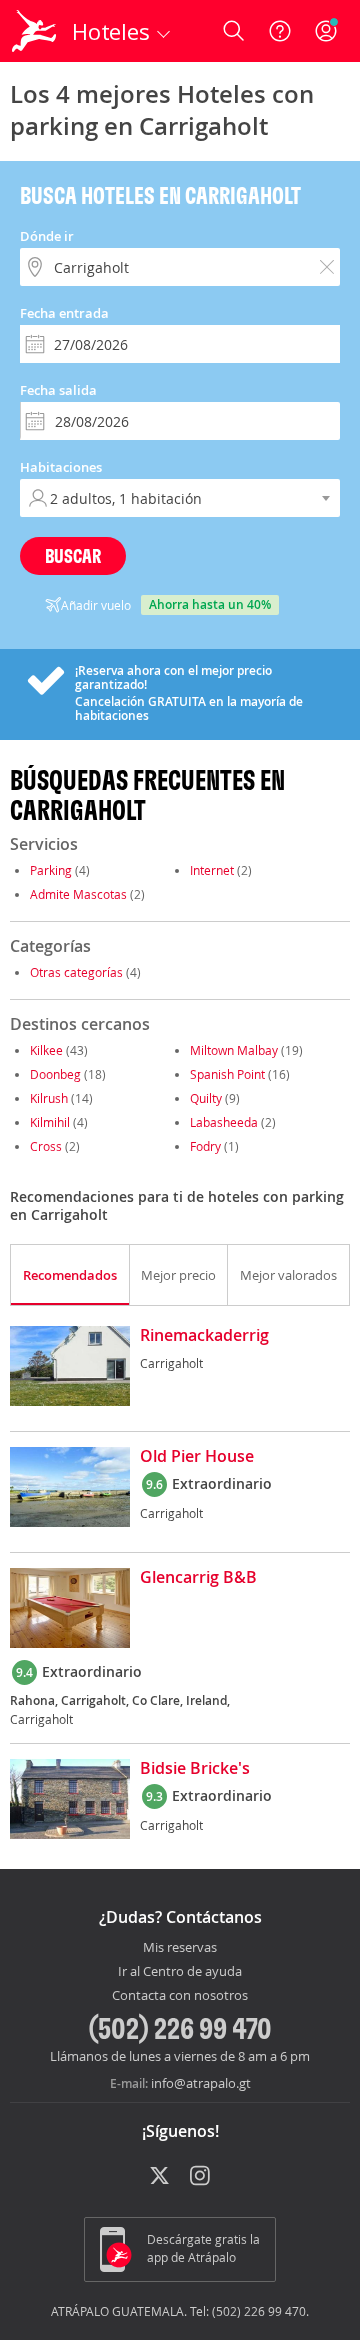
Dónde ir (47, 236)
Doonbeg (55, 1074)
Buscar (73, 555)
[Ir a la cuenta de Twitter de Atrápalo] (159, 2177)
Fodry (205, 1146)
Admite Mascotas (78, 894)
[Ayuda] (280, 31)
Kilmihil (50, 1122)
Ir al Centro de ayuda (180, 1972)
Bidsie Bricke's (195, 1769)
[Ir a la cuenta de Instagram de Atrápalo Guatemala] (201, 2177)
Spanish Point (227, 1074)
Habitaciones (61, 467)
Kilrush (49, 1098)
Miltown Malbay (234, 1050)
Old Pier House (197, 1457)
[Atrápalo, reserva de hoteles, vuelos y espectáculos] (34, 31)
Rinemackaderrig (204, 1336)
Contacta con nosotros (180, 1996)
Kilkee (46, 1050)
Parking (51, 870)
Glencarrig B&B (198, 1578)
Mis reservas (180, 1948)
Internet (212, 870)
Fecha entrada (64, 313)
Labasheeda (224, 1122)
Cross (46, 1146)
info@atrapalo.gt (201, 2083)
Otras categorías (76, 972)
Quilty (206, 1098)
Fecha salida (58, 390)
